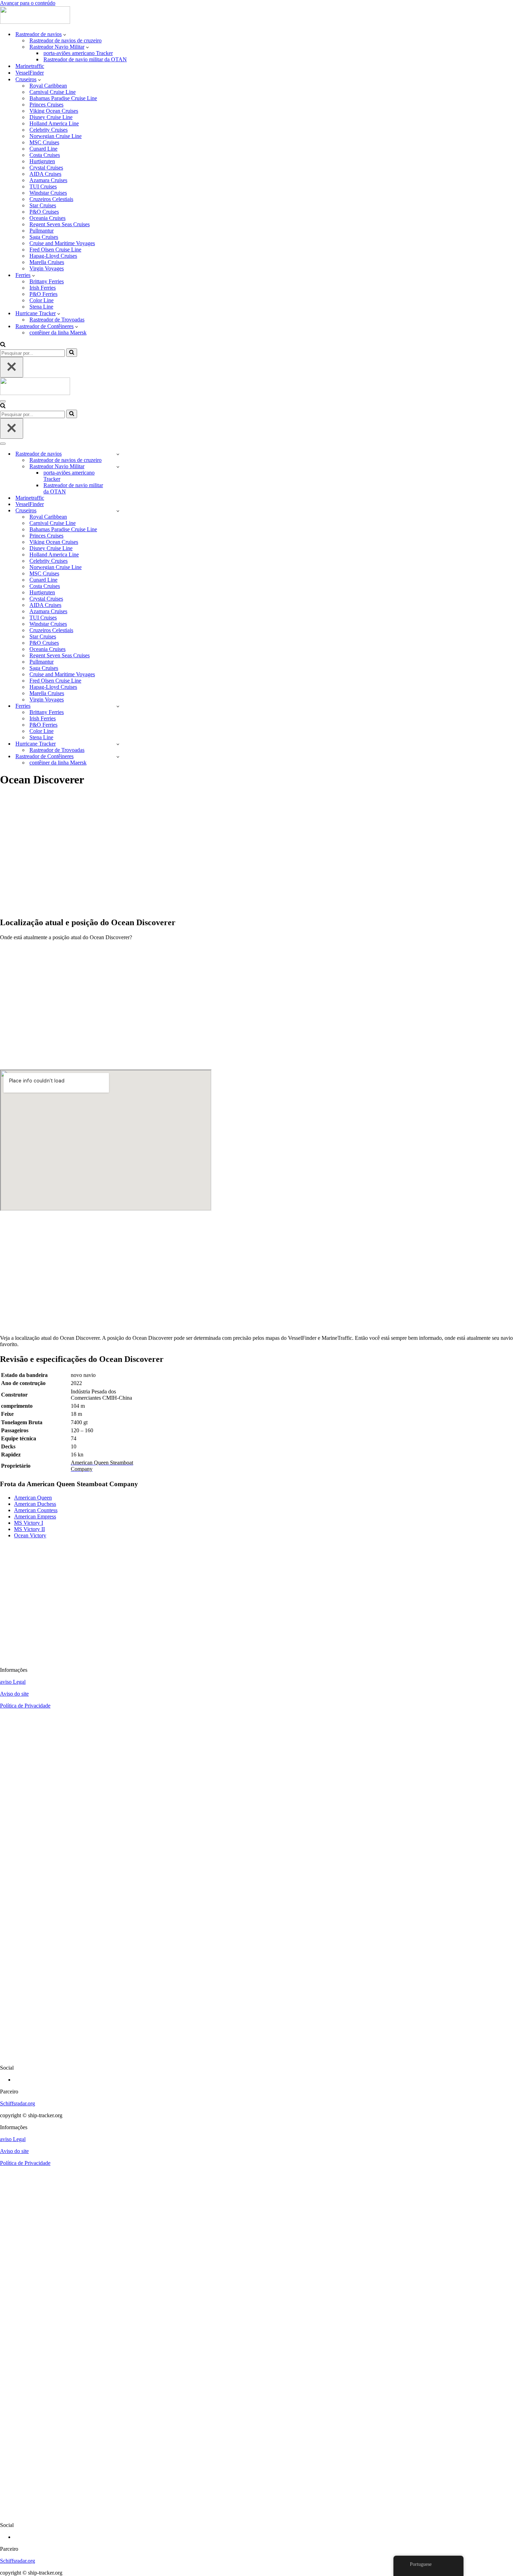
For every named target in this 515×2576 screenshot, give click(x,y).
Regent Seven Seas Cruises (60, 224)
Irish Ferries (43, 288)
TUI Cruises (43, 186)
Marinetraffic (30, 66)
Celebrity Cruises (49, 130)
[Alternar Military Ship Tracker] (118, 467)
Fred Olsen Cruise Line (55, 250)
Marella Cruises (47, 262)
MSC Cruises (44, 142)
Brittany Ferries (47, 281)
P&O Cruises (44, 212)
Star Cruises (43, 205)
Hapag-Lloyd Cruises (53, 256)
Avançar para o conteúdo (28, 3)
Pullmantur (42, 231)
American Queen (33, 1498)
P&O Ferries (43, 294)
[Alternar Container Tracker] (118, 757)
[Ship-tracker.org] (35, 22)
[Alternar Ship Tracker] (118, 454)
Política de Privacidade (25, 1706)
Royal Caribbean (48, 86)
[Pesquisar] (3, 345)
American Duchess (35, 1504)
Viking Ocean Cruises (54, 111)
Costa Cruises (45, 155)
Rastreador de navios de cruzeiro (66, 40)
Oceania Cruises (47, 218)
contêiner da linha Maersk (58, 333)
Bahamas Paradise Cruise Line (63, 98)
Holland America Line (54, 123)
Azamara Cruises (48, 180)
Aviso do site (14, 1694)
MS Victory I (29, 1523)
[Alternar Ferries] (118, 706)
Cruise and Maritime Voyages (62, 243)
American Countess (36, 1510)
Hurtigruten (42, 161)
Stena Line (41, 307)
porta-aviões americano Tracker (78, 53)
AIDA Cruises (45, 174)
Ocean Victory (30, 1535)
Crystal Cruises (46, 168)
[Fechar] (12, 367)
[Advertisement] (210, 856)
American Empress (35, 1516)
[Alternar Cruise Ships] (118, 511)
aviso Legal (13, 1682)
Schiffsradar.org (18, 2103)
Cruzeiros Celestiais (51, 199)
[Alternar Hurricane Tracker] (118, 744)
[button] (65, 34)
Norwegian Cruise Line (56, 136)
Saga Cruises (44, 237)
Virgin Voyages (47, 268)
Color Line (42, 300)
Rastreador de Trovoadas (57, 320)
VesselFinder (30, 73)
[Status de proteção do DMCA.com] (257, 2056)
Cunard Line (43, 149)
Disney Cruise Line (51, 117)
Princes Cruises (46, 105)
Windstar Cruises (48, 193)
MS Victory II (29, 1529)
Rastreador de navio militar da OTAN (85, 59)
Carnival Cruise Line (53, 92)
